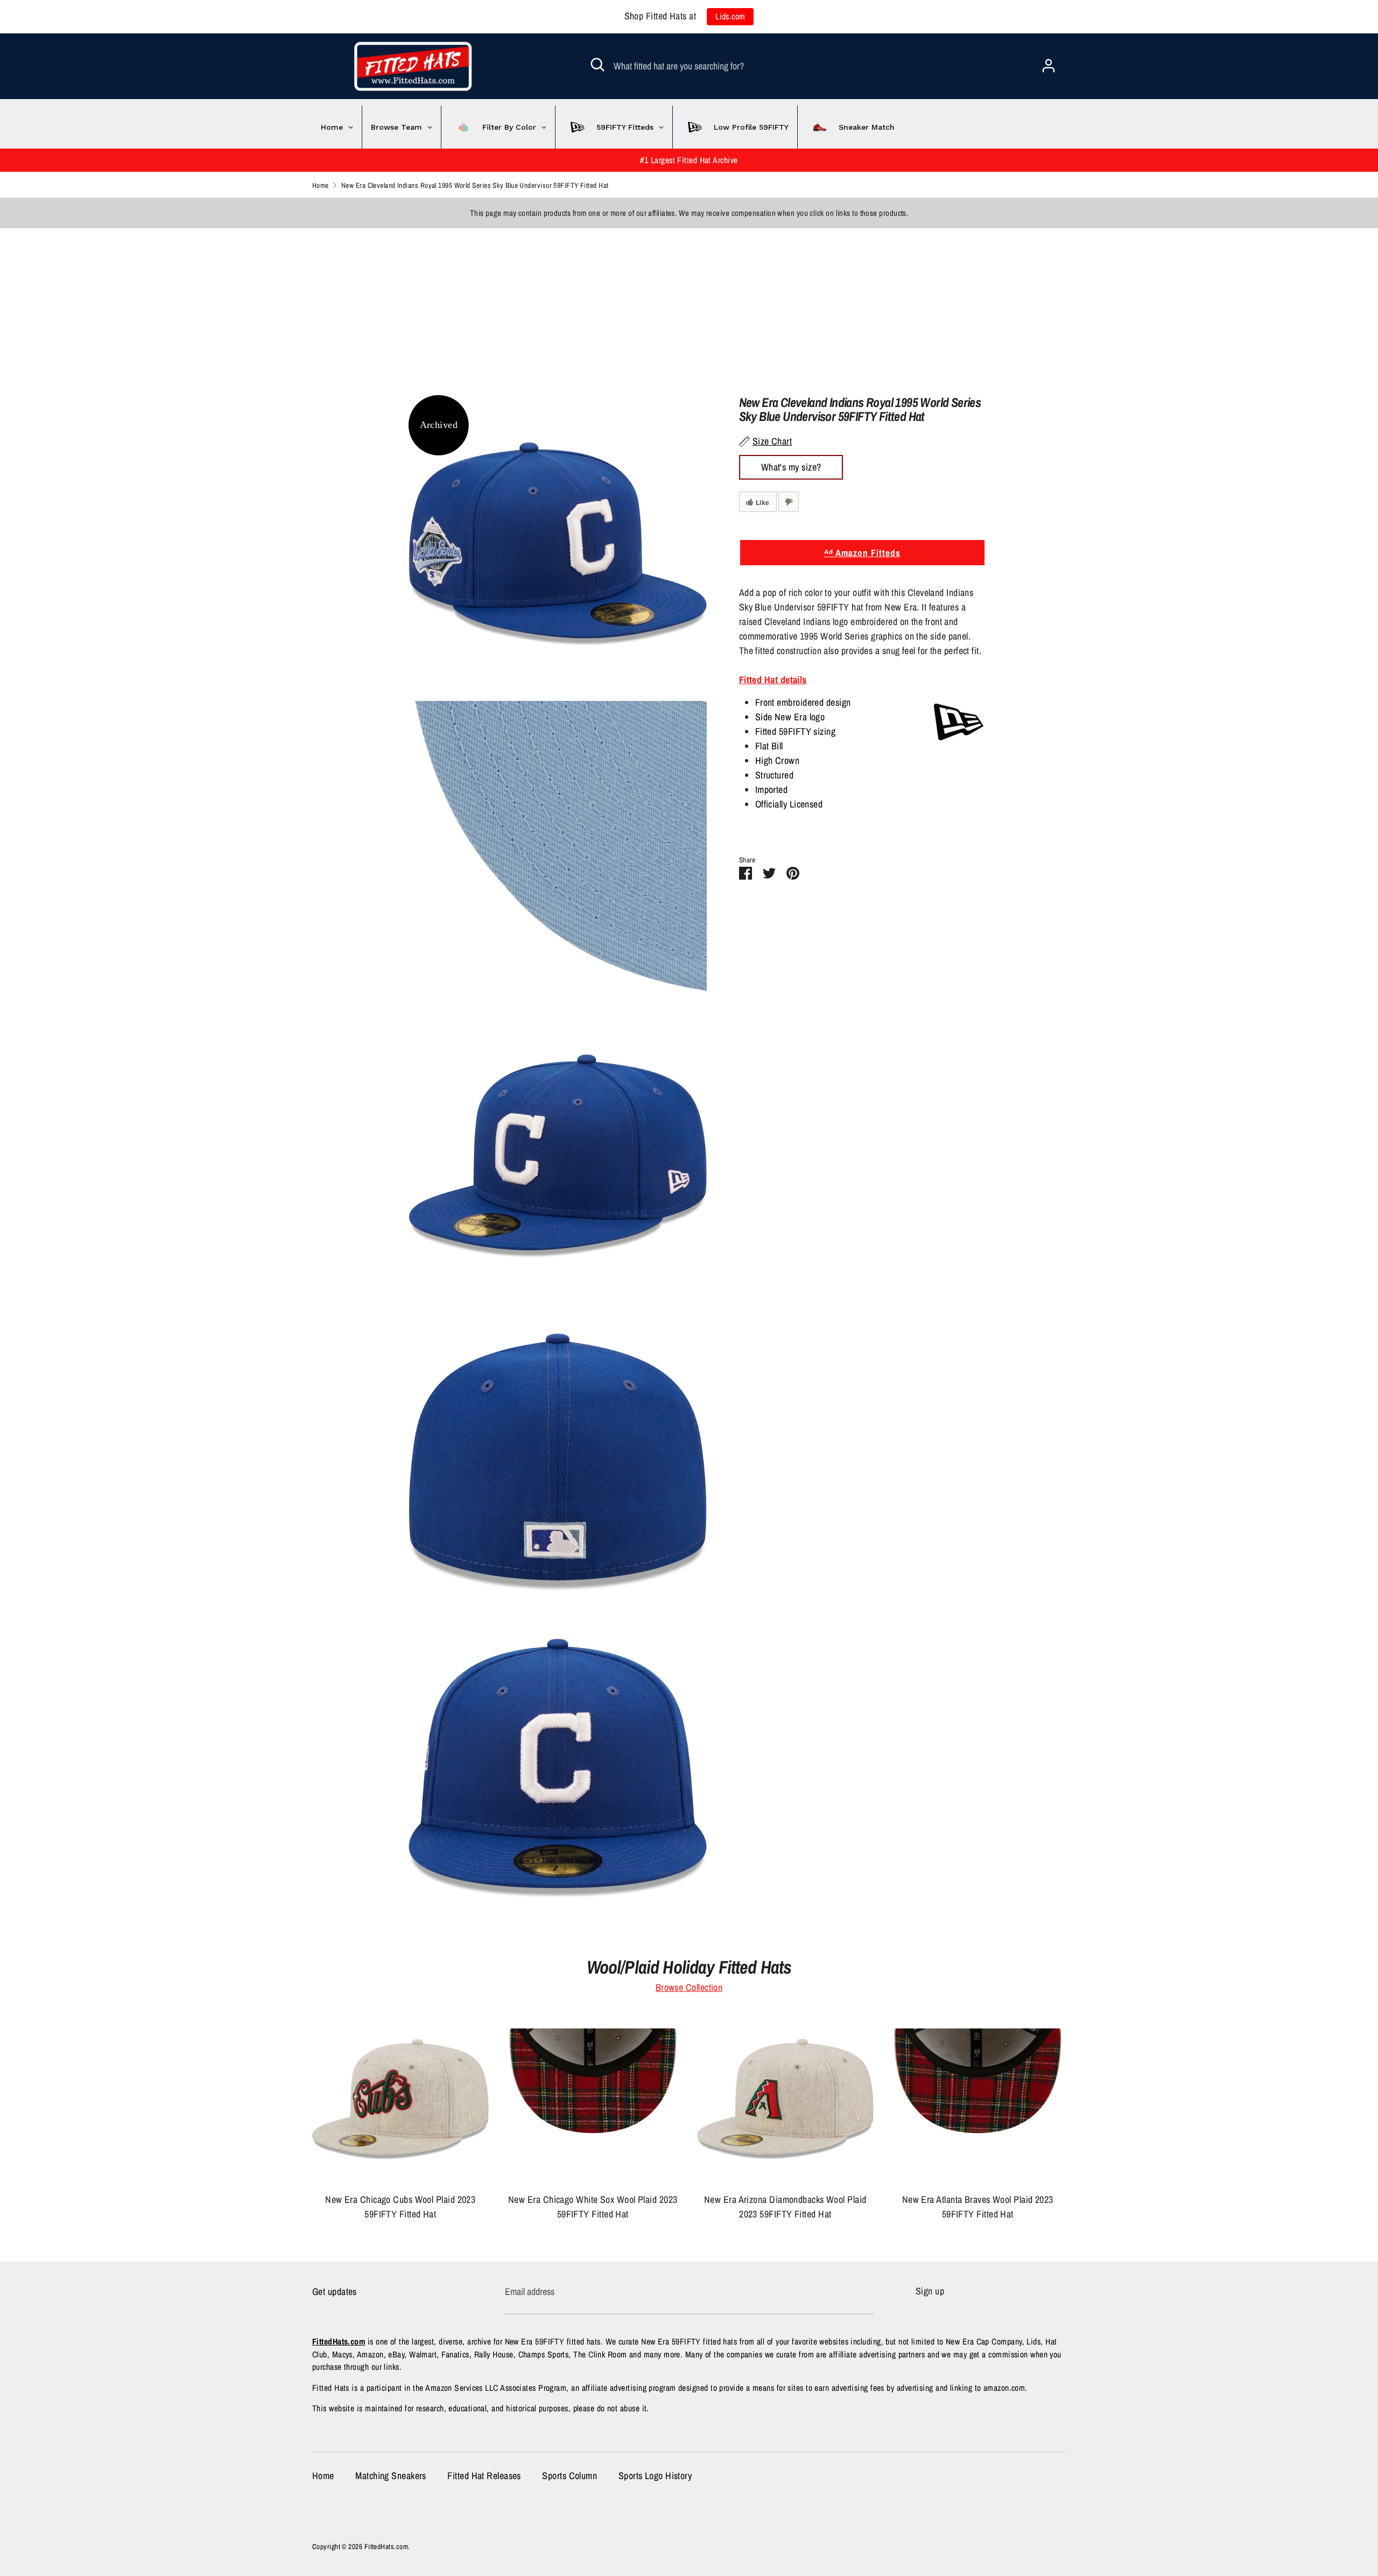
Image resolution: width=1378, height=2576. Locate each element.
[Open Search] (597, 65)
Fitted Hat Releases (484, 2476)
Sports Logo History (655, 2476)
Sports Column (570, 2476)
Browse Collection (689, 1987)
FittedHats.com (386, 2546)
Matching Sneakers (391, 2476)
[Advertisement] (323, 304)
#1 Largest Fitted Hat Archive (689, 160)
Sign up (930, 2291)
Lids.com (730, 16)
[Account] (1049, 62)
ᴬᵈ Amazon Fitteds (862, 553)
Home (323, 2476)
